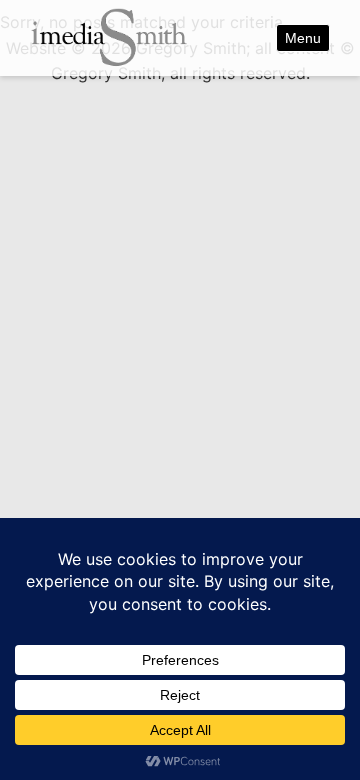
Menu (303, 38)
